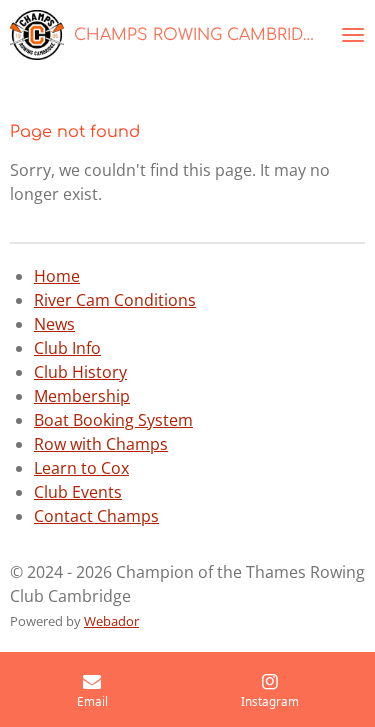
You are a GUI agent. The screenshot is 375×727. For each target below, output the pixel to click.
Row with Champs (101, 444)
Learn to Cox (81, 468)
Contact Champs (96, 516)
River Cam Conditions (115, 300)
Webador (111, 621)
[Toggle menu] (353, 35)
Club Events (78, 492)
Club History (80, 372)
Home (57, 276)
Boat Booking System (113, 420)
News (54, 324)
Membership (82, 396)
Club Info (67, 348)
